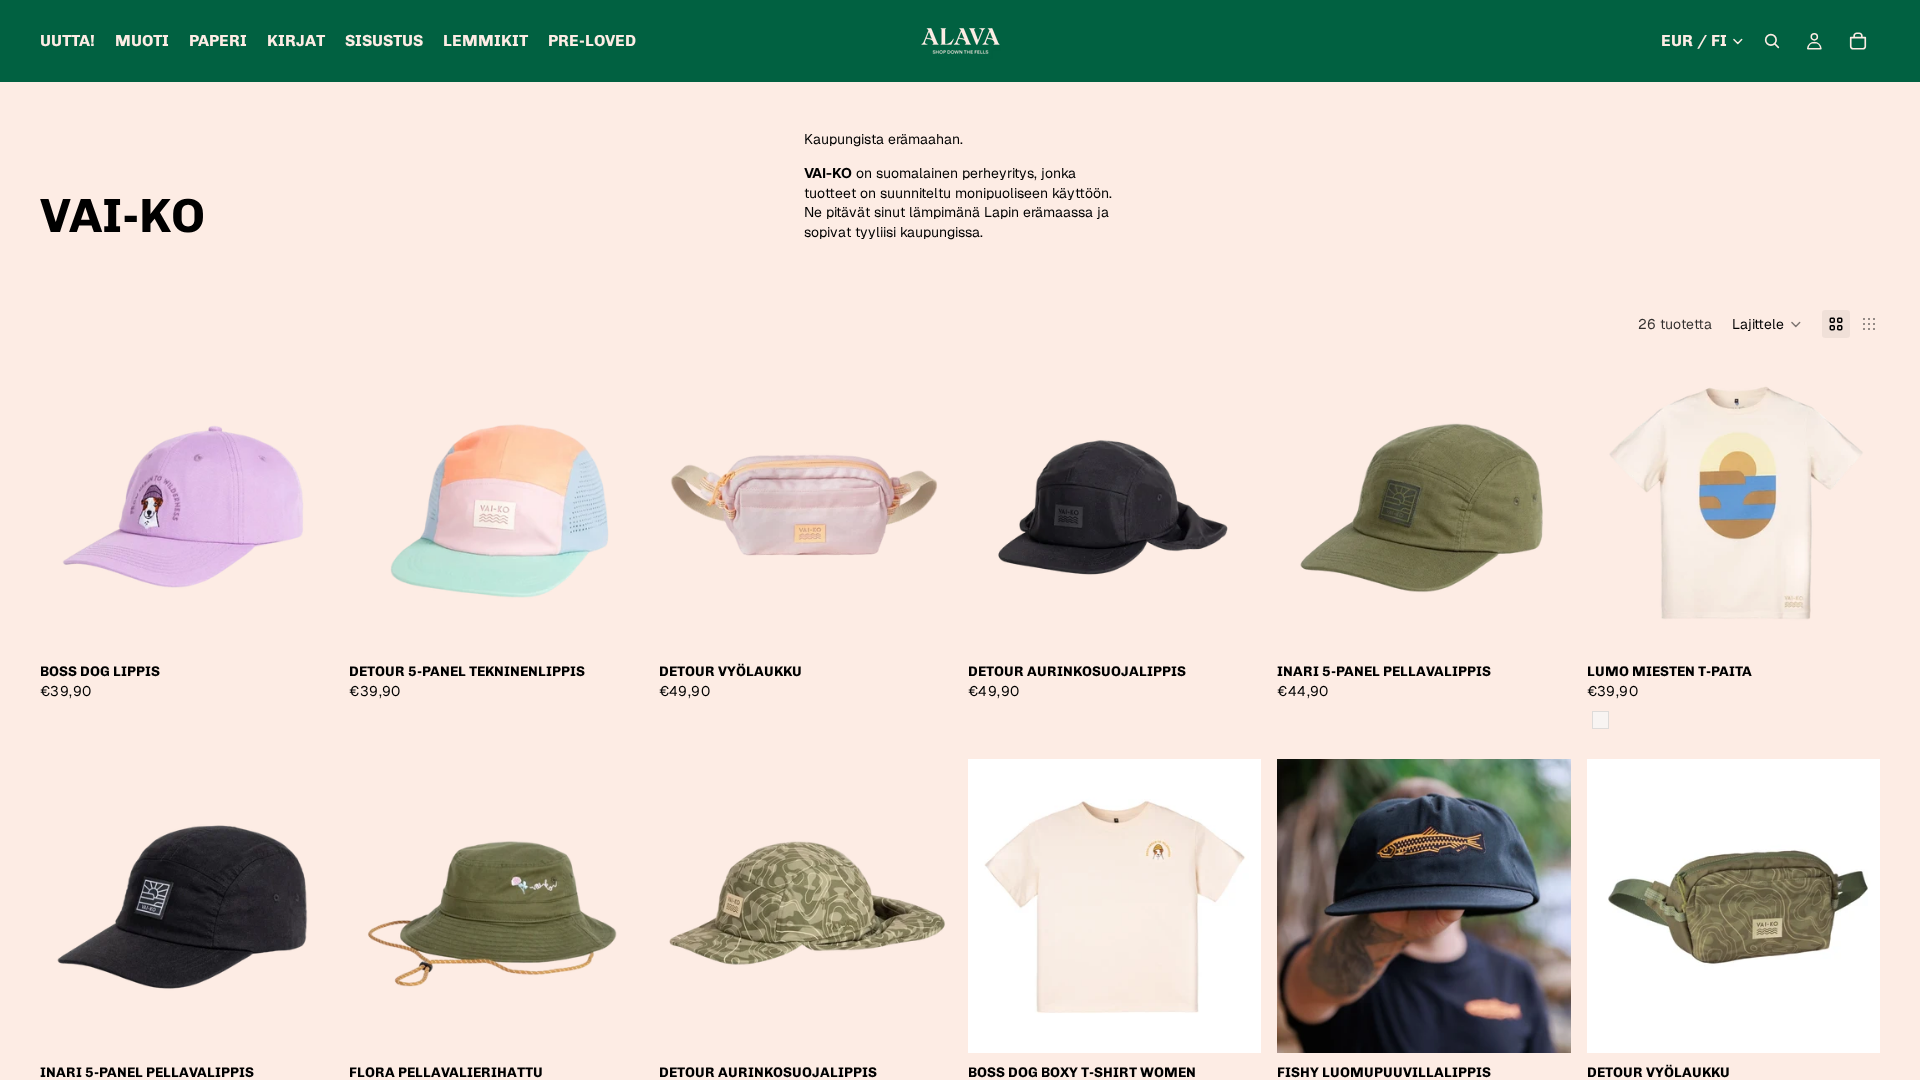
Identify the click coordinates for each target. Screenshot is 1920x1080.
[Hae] (1772, 41)
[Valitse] (303, 622)
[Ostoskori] (1858, 41)
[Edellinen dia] (70, 505)
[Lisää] (921, 622)
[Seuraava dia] (303, 505)
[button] (1767, 324)
